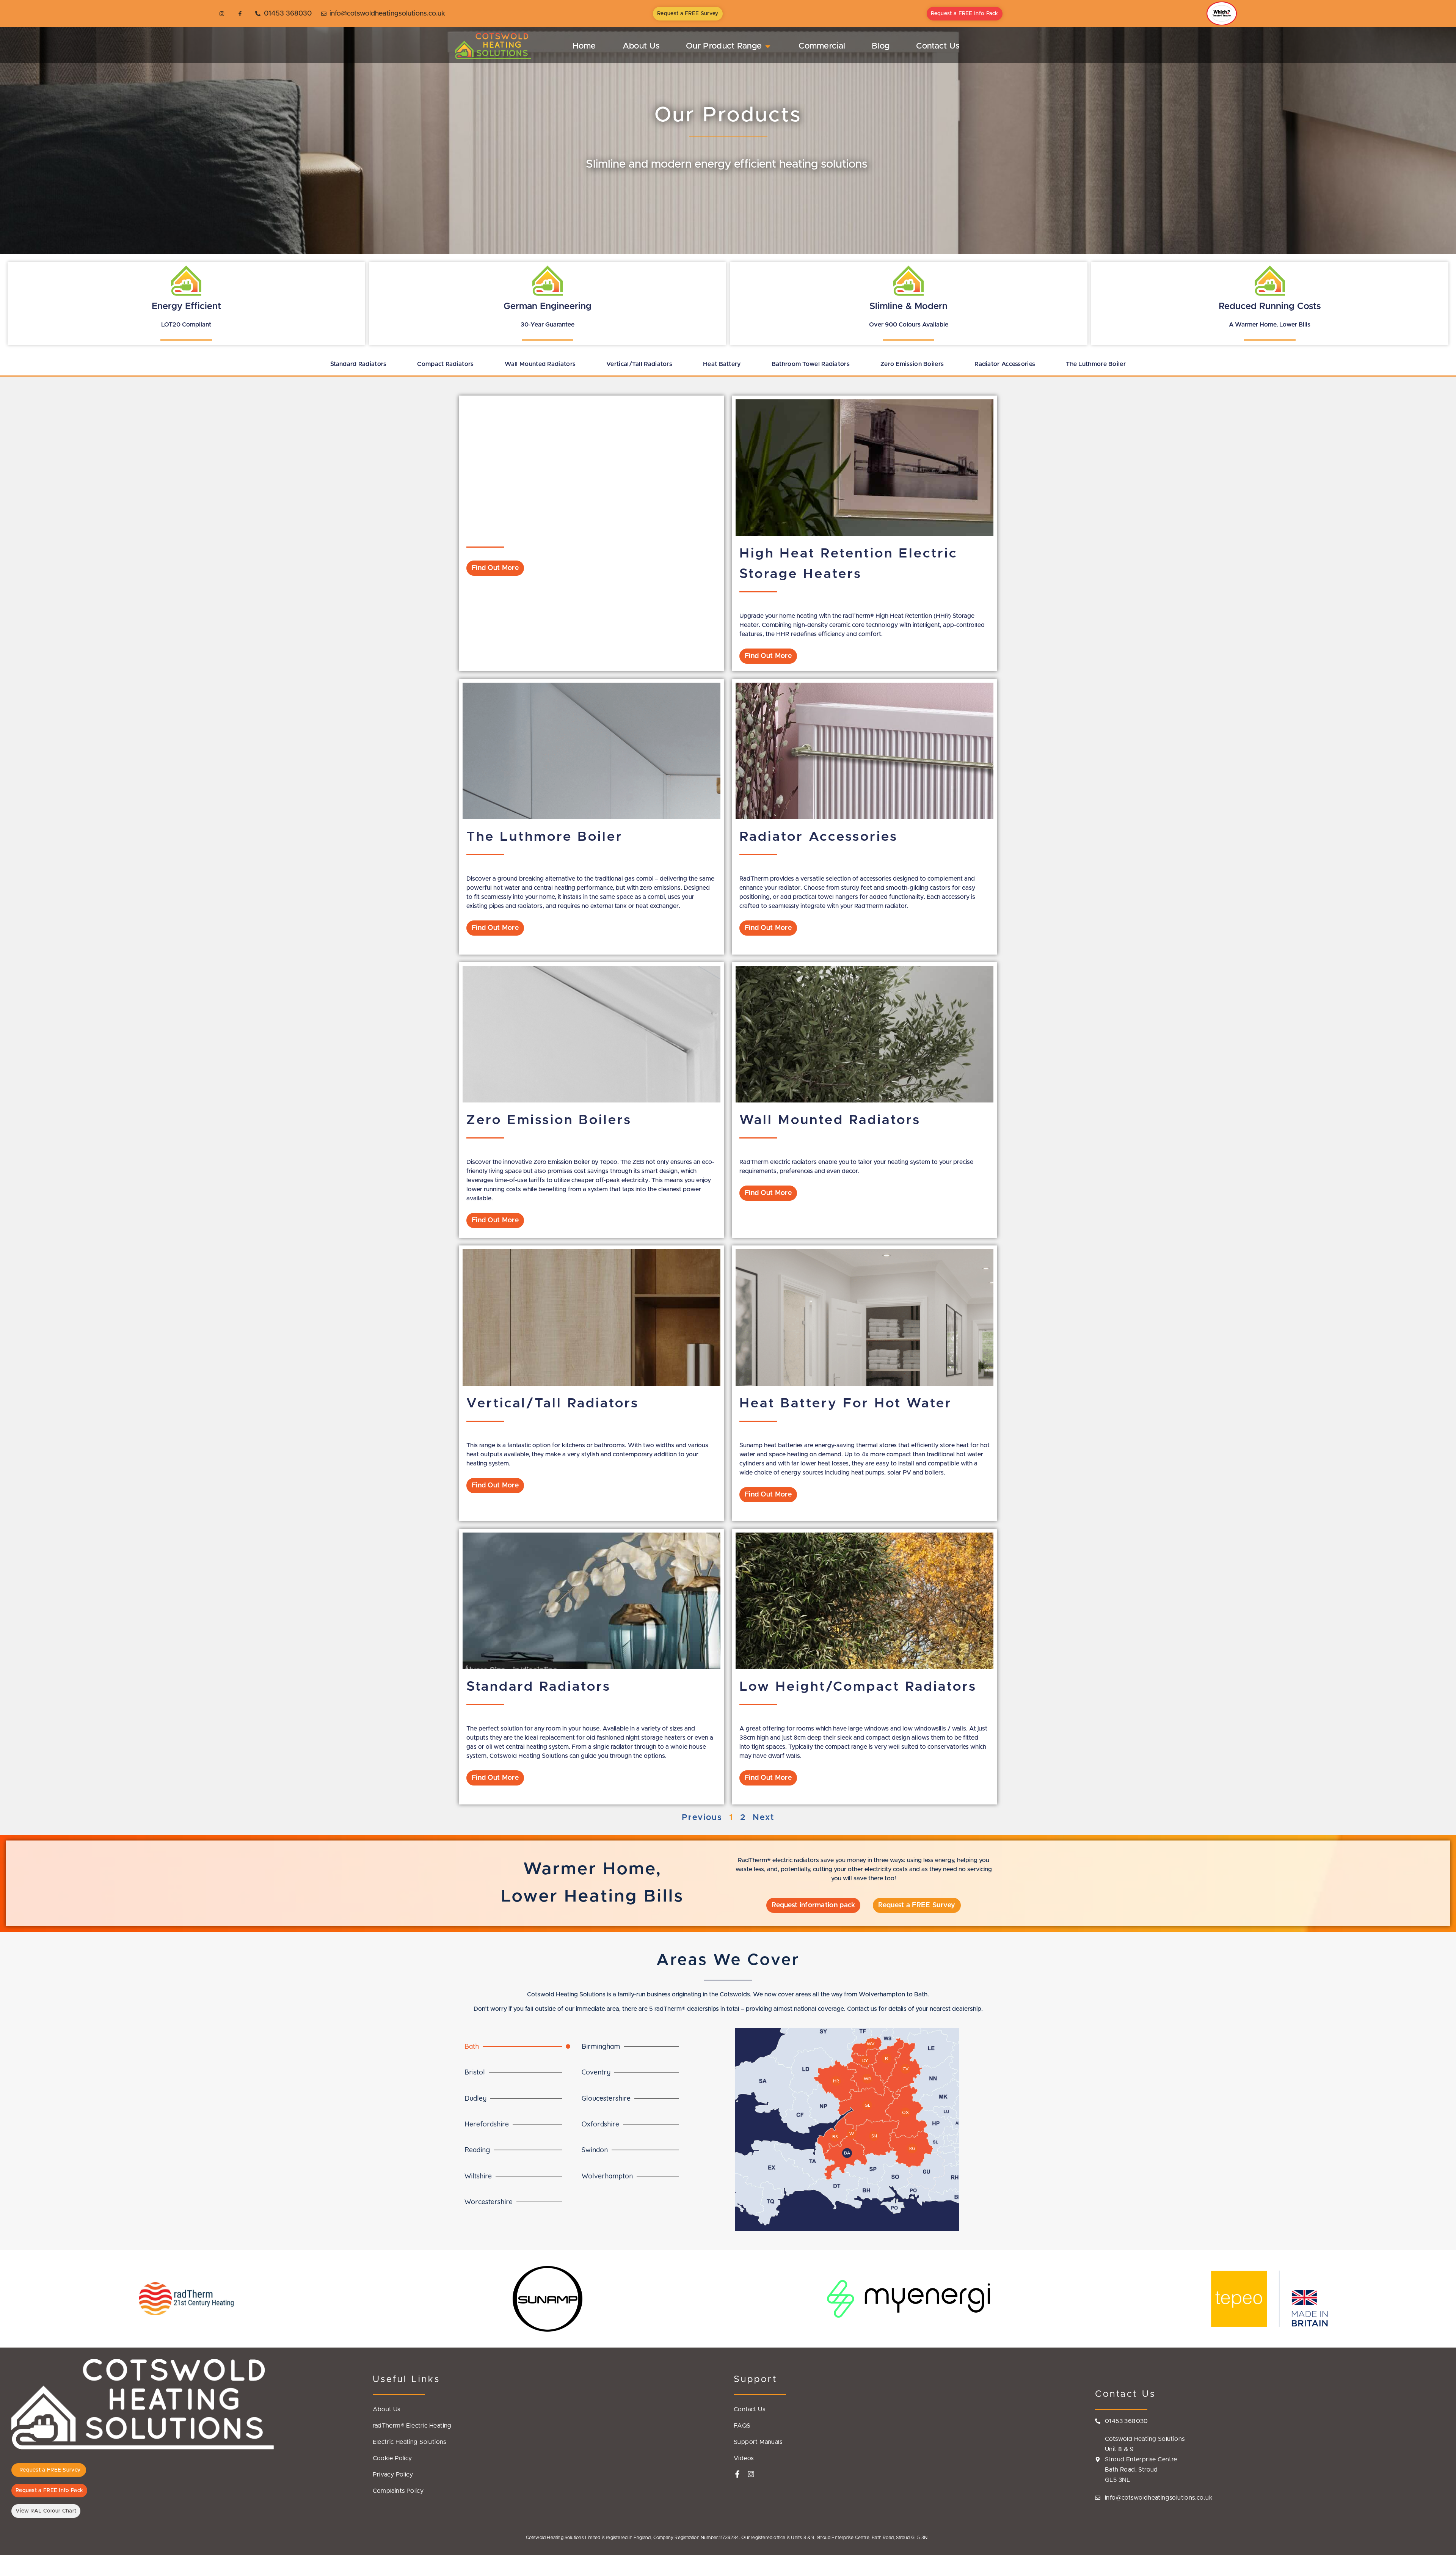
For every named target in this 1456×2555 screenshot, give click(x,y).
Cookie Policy (392, 2458)
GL (867, 2105)
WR (867, 2078)
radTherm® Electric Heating (412, 2426)
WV (871, 2044)
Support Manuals (758, 2442)
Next (763, 1818)
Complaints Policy (398, 2491)
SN (874, 2136)
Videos (744, 2458)
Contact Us (749, 2409)
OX (905, 2112)
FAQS (742, 2426)
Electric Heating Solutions (409, 2442)
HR (836, 2081)
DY (865, 2060)
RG (912, 2148)
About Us (387, 2409)
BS (835, 2136)
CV (905, 2069)
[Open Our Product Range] (768, 46)
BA (847, 2153)
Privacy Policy (393, 2475)
